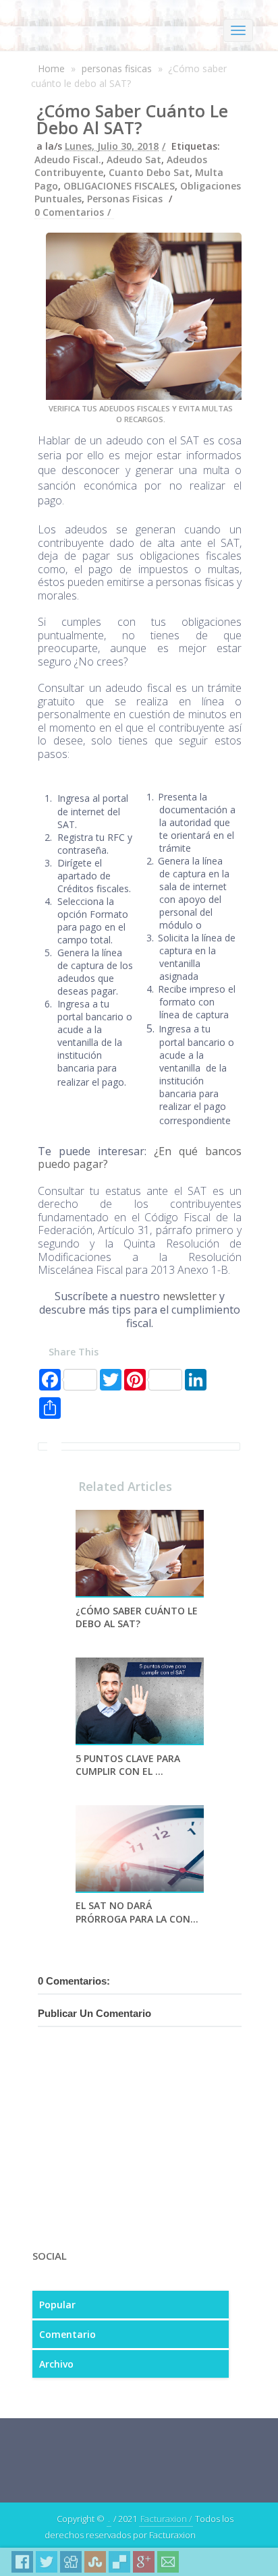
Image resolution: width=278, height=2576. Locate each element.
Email (168, 2562)
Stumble (95, 2562)
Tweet (47, 2562)
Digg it (71, 2562)
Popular (57, 2305)
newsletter (190, 1296)
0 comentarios (69, 212)
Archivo (56, 2364)
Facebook (22, 2562)
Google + (144, 2562)
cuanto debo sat (149, 172)
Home (51, 68)
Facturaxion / (166, 2519)
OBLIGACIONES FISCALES (119, 186)
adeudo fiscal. (68, 159)
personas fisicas (117, 68)
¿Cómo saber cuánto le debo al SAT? (132, 119)
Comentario (67, 2334)
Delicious (119, 2562)
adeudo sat (134, 159)
